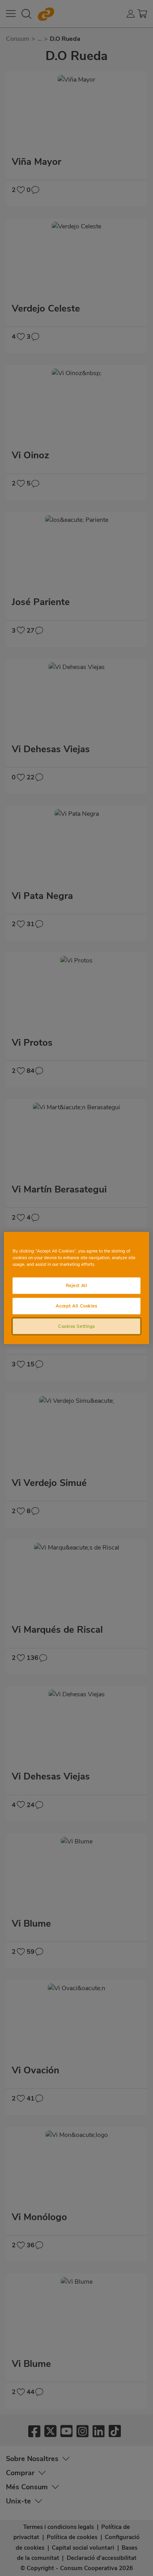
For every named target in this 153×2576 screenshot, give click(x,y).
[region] (77, 1288)
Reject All (77, 1285)
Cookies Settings (76, 1326)
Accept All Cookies (76, 1305)
